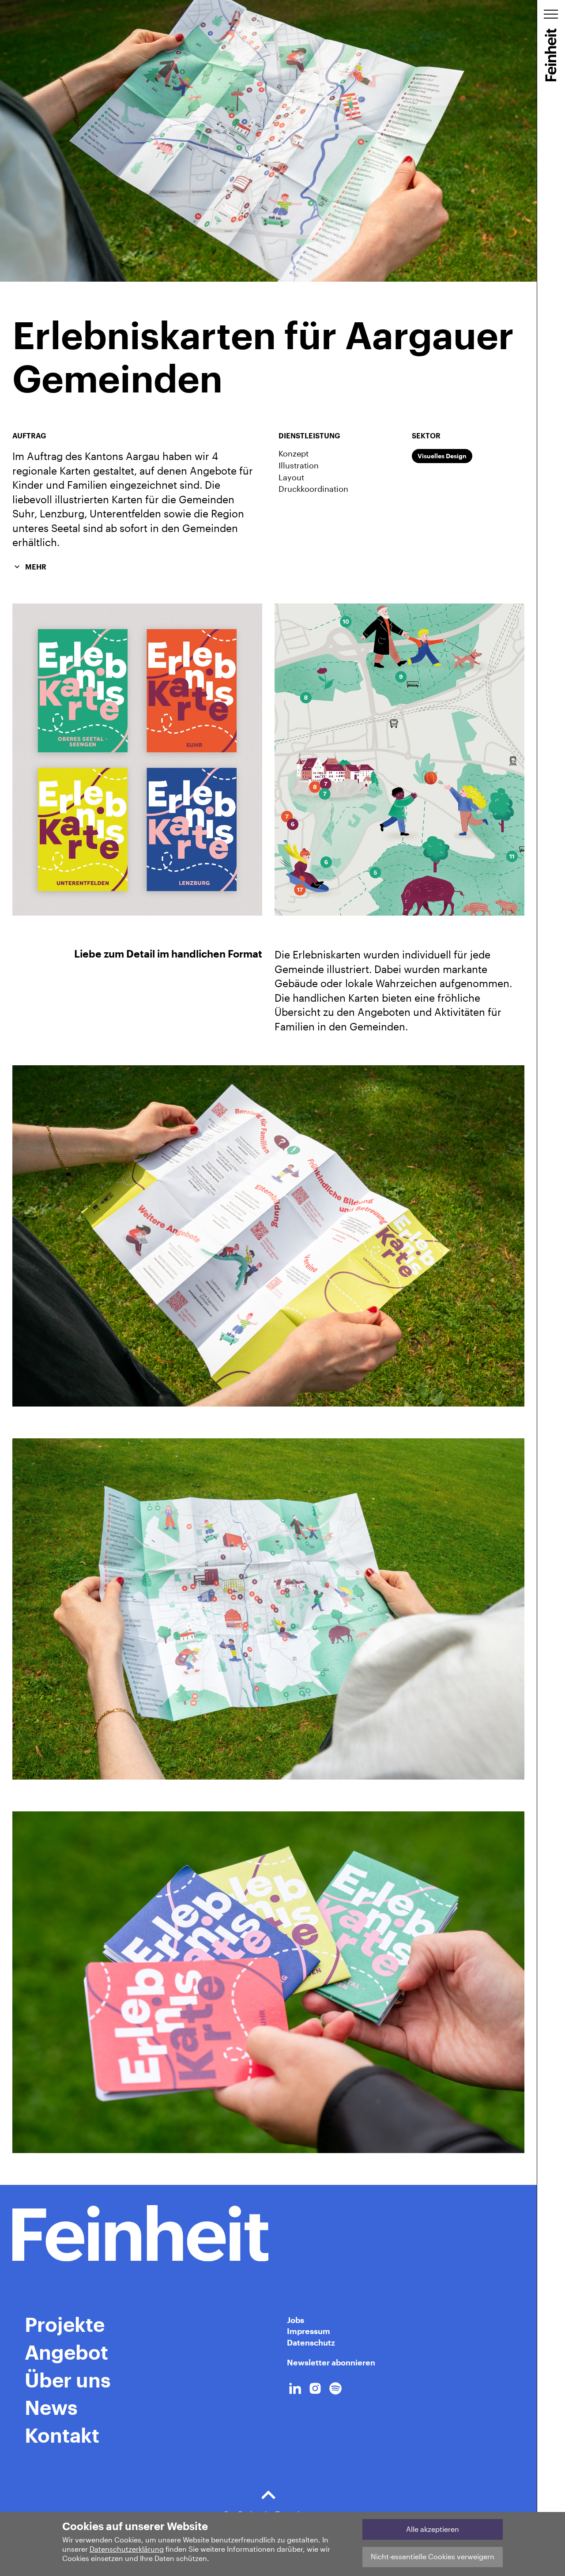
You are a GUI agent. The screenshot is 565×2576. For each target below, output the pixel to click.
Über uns (68, 2380)
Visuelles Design (442, 456)
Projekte (65, 2324)
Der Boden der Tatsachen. (268, 2514)
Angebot (66, 2352)
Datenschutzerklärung (127, 2549)
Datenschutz (311, 2342)
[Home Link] (268, 2233)
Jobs (296, 2320)
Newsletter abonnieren (331, 2362)
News (51, 2407)
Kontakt (62, 2435)
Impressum (309, 2331)
